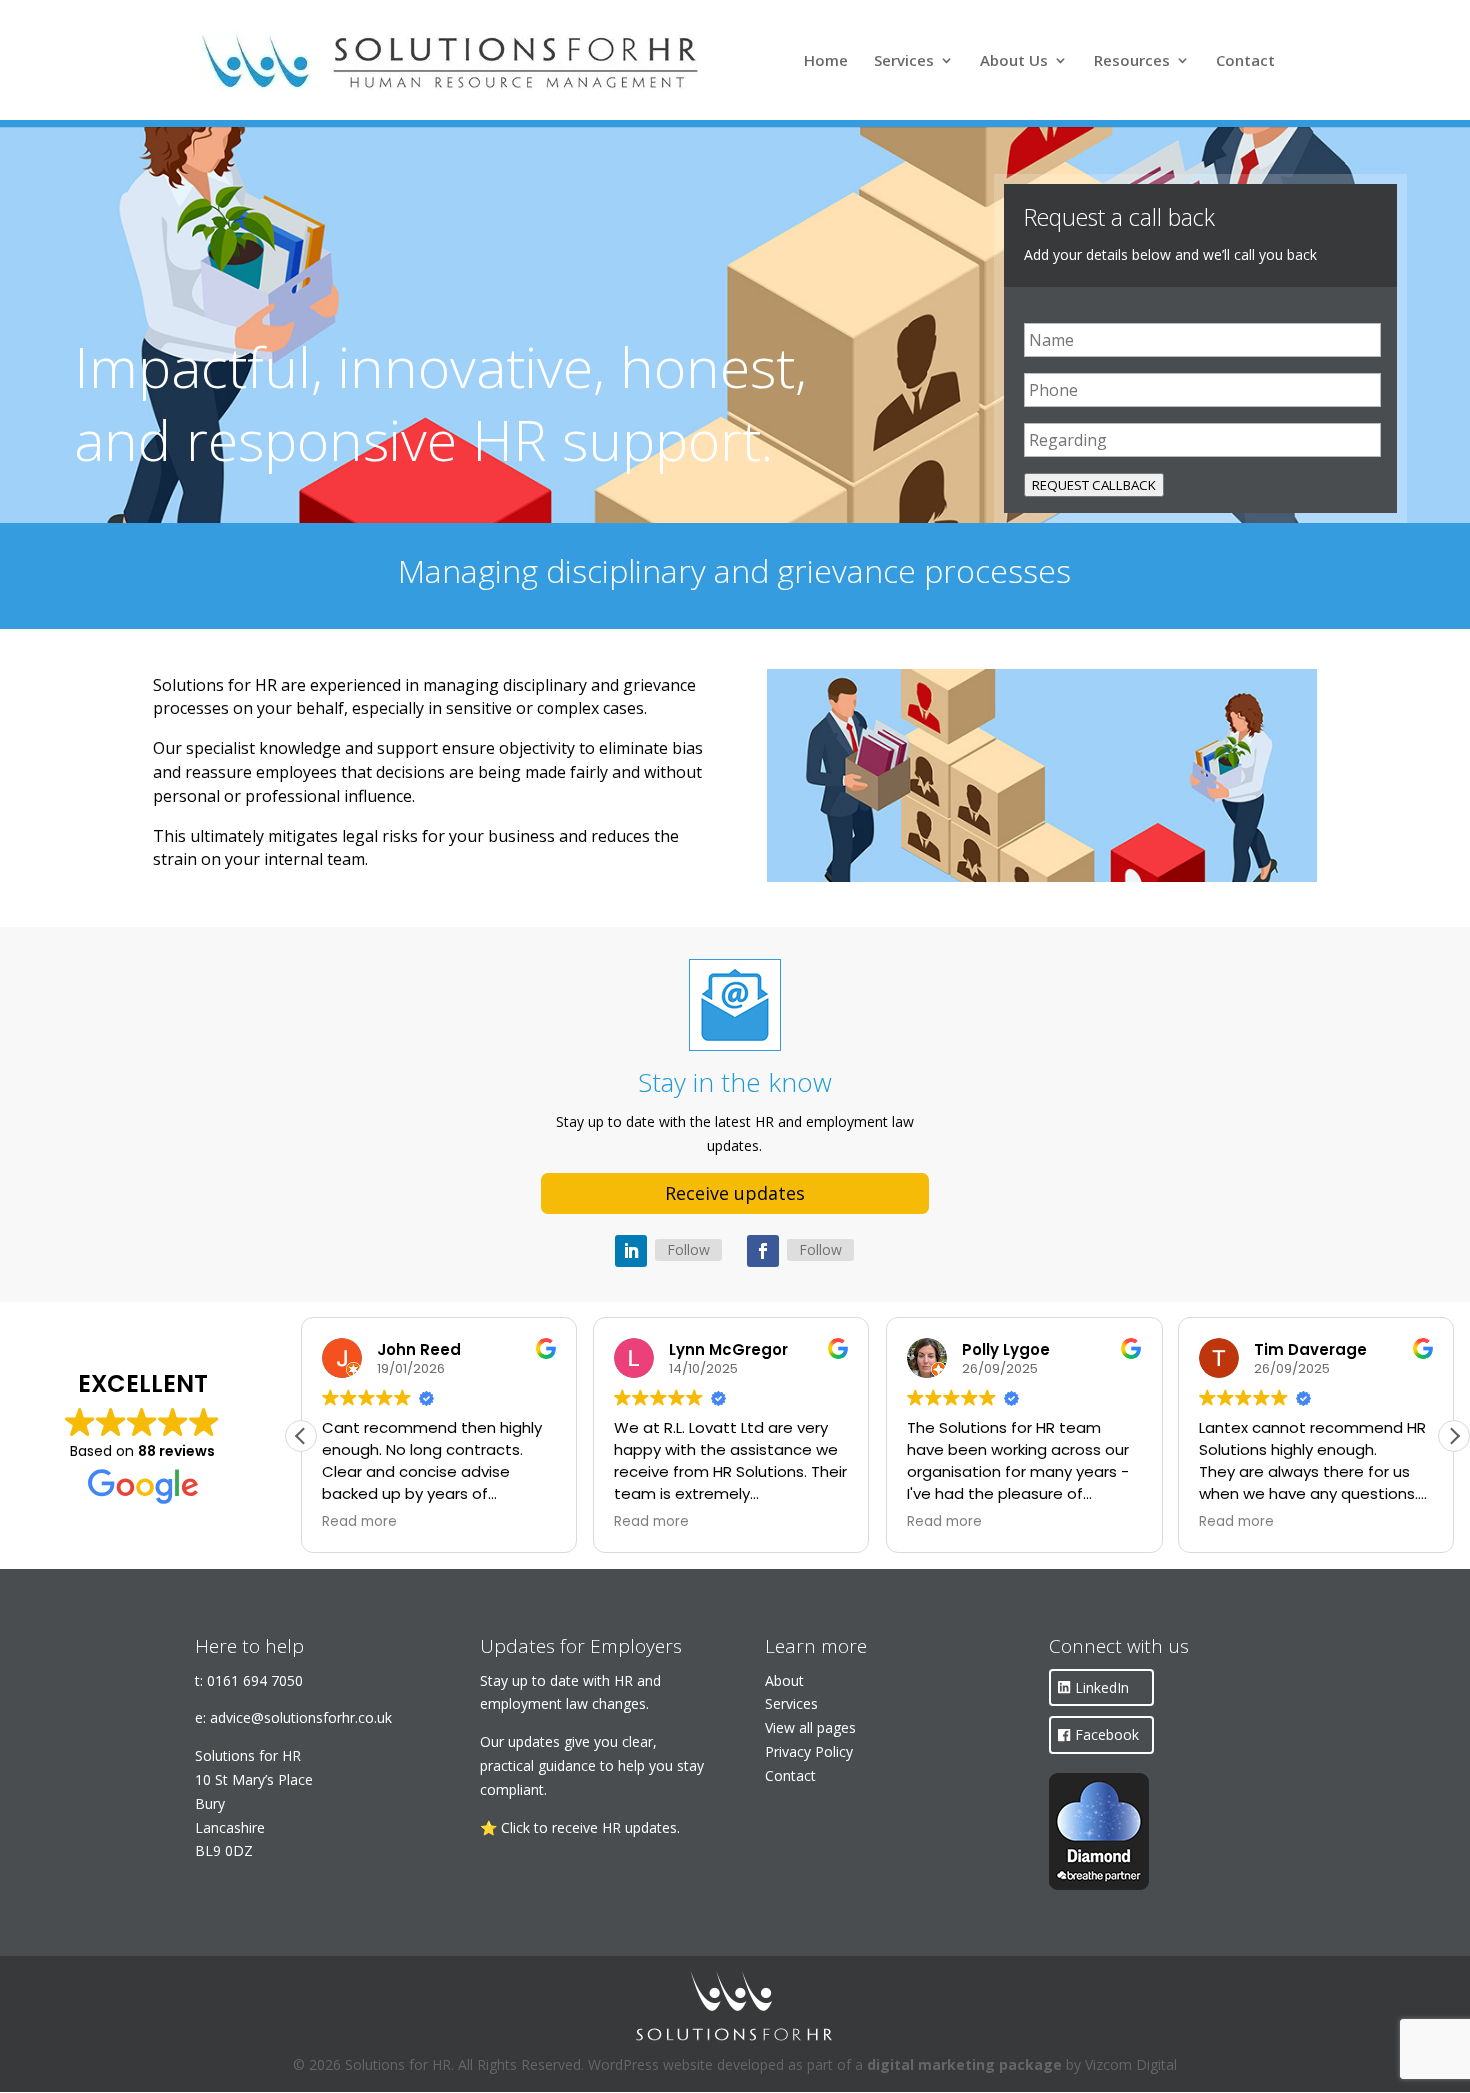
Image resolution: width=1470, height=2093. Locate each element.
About (784, 1680)
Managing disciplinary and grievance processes (734, 570)
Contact (1245, 61)
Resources (1132, 61)
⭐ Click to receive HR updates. (580, 1827)
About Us (1014, 61)
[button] (1454, 1436)
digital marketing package (964, 2064)
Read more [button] (359, 1522)
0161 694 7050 (255, 1680)
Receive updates (735, 1193)
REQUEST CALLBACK (1094, 485)
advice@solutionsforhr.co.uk (301, 1717)
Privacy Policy (809, 1751)
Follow (688, 1249)
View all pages (810, 1727)
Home (826, 61)
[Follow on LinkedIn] (631, 1251)
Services (904, 61)
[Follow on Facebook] (763, 1251)
